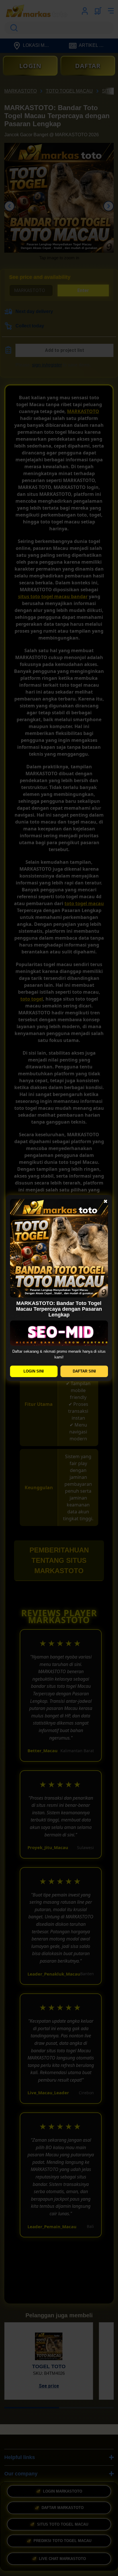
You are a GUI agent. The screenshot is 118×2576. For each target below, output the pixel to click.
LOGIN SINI (34, 1371)
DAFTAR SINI (84, 1371)
